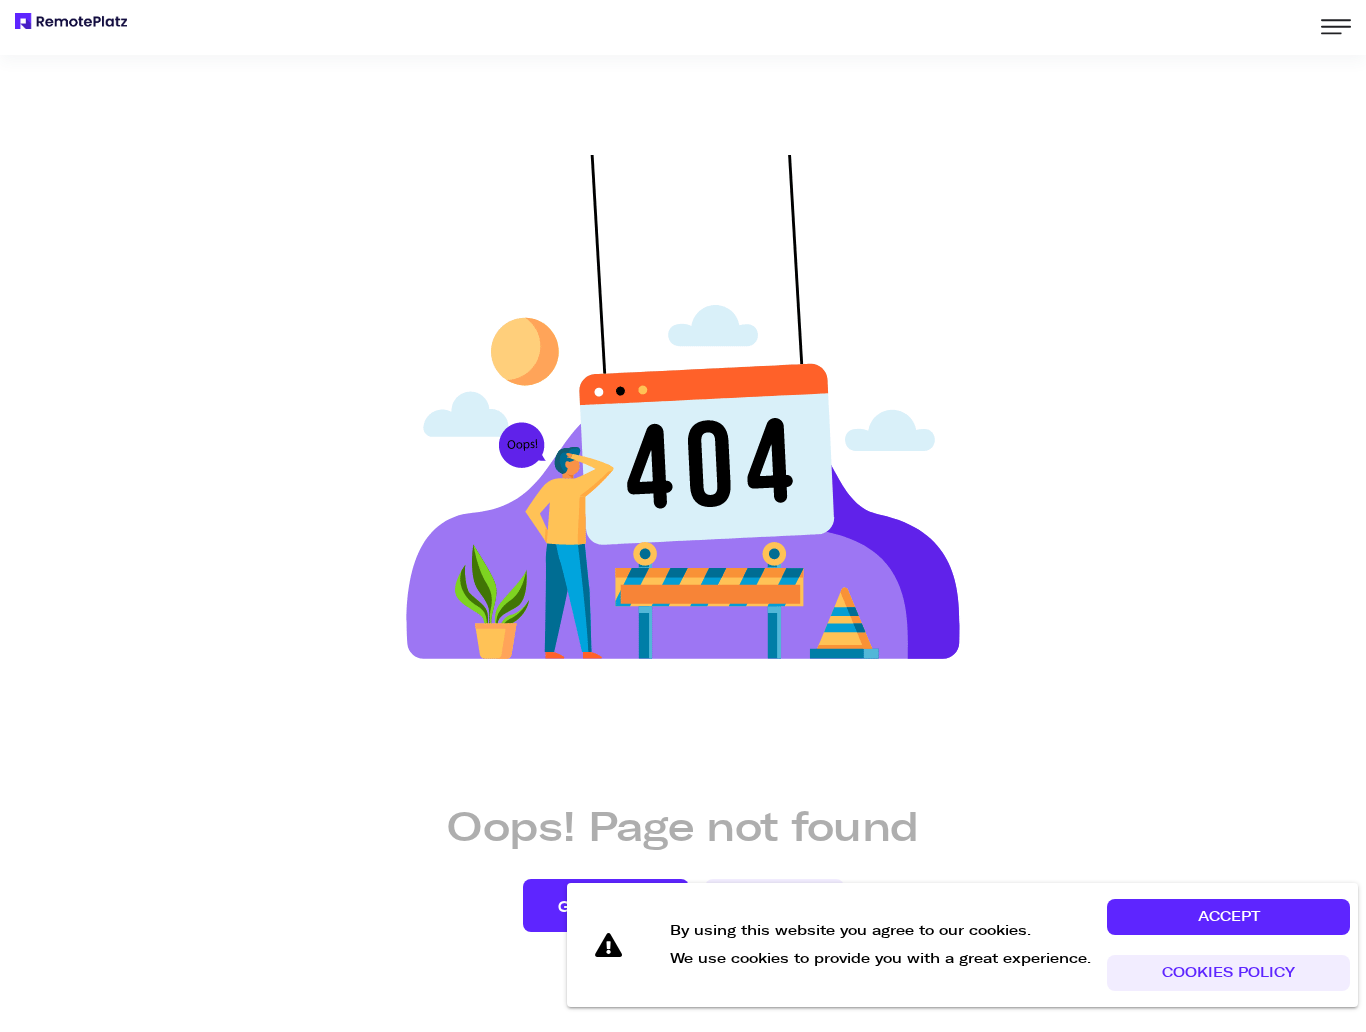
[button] (1228, 917)
